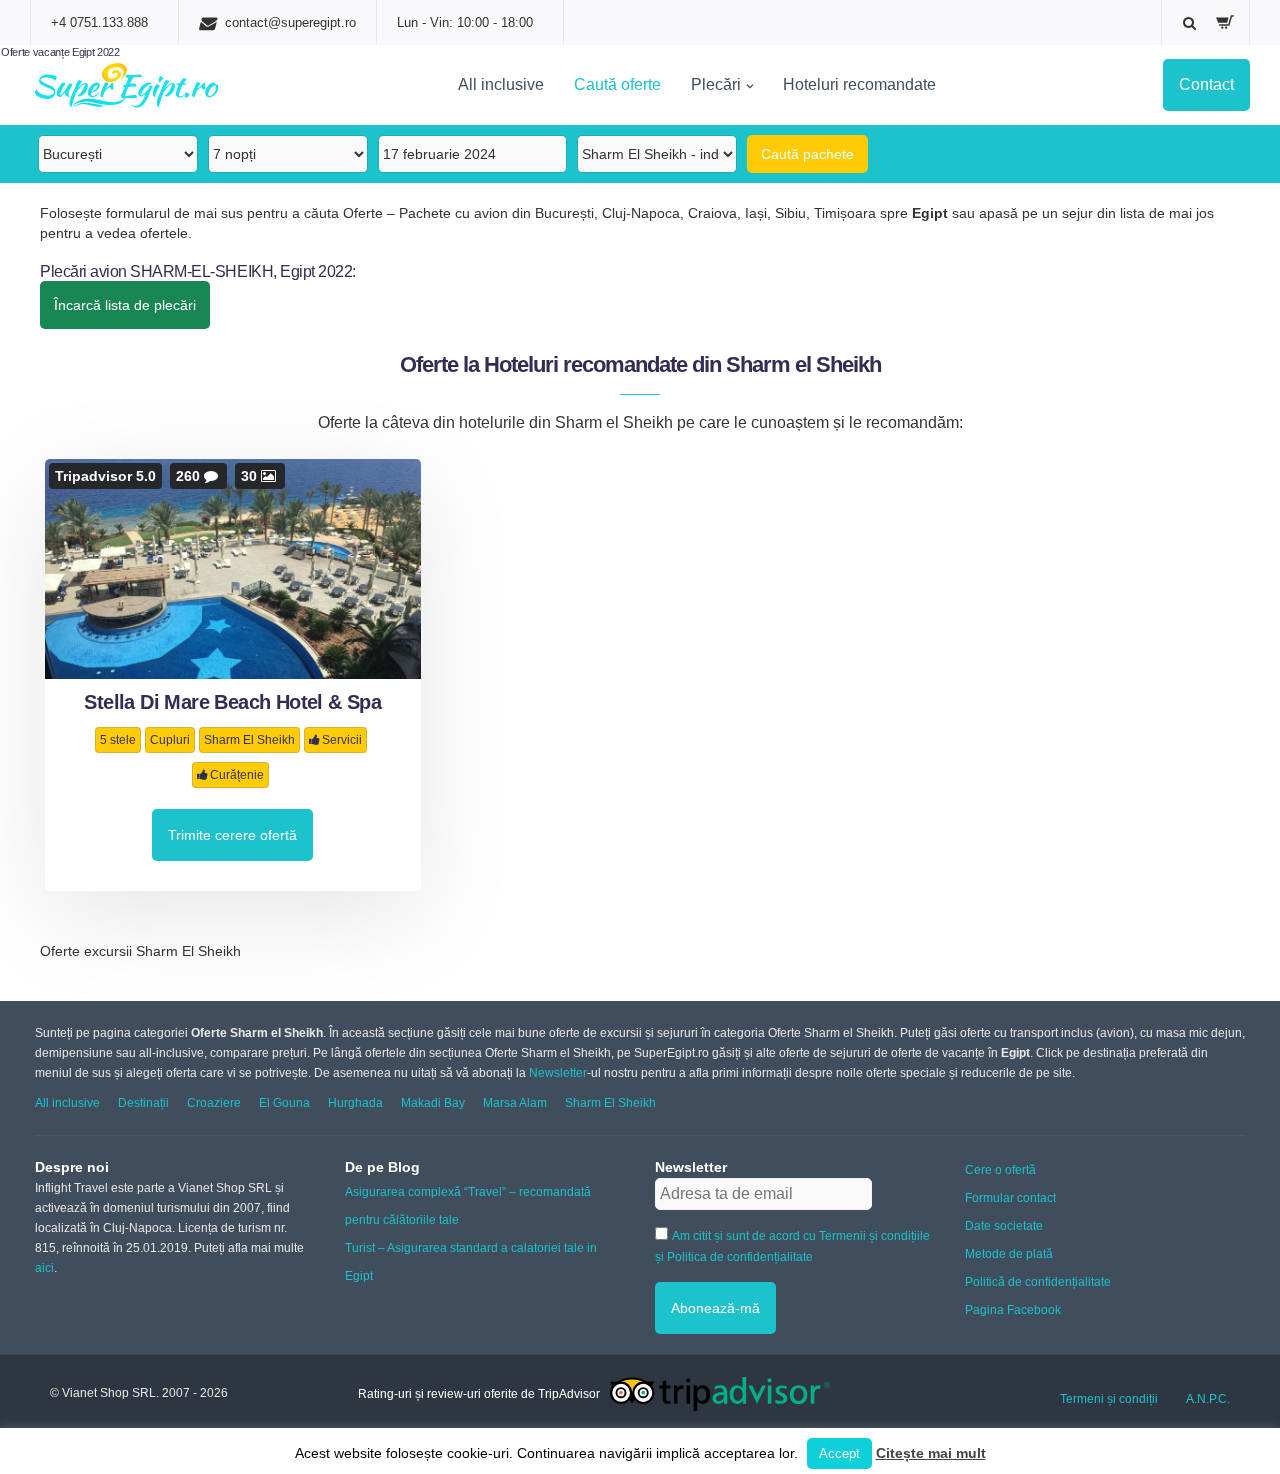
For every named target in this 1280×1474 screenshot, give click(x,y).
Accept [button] (839, 1453)
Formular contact (1010, 1198)
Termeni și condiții (1109, 1399)
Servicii (342, 740)
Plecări (716, 84)
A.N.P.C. (1208, 1399)
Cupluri (170, 740)
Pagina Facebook (1013, 1310)
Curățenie (237, 775)
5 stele (118, 740)
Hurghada (355, 1103)
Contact (1206, 84)
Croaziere (214, 1103)
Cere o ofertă (1000, 1170)
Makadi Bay (433, 1103)
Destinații (143, 1103)
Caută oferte (617, 84)
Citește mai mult (931, 1453)
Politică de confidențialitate (1038, 1282)
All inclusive (501, 84)
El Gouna (284, 1103)
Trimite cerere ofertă (232, 835)
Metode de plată (1009, 1254)
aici (44, 1268)
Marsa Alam (515, 1103)
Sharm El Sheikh (249, 740)
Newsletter (558, 1073)
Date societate (1004, 1226)
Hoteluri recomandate (859, 84)
